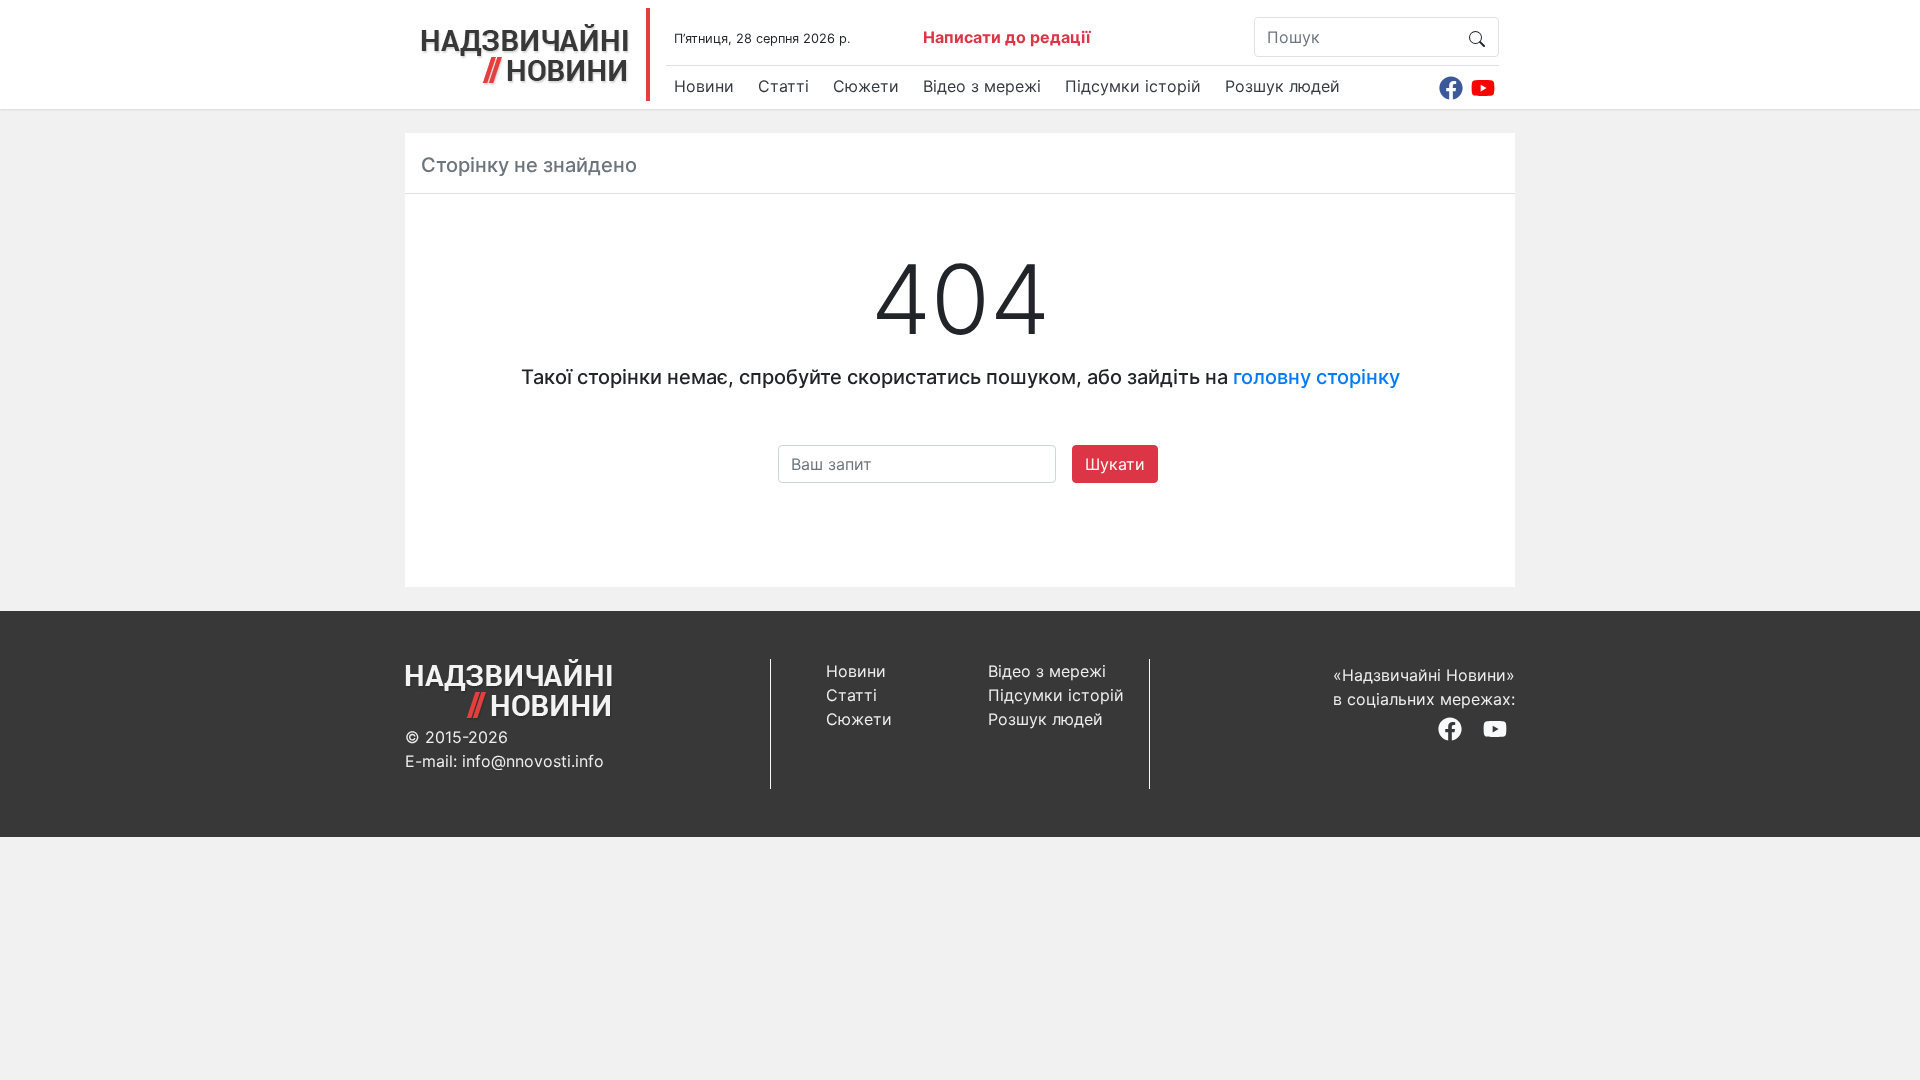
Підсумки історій (1133, 86)
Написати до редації (1006, 37)
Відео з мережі (982, 86)
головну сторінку (1316, 377)
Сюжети (866, 86)
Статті (783, 86)
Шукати (1115, 464)
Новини (704, 86)
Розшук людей (1282, 86)
